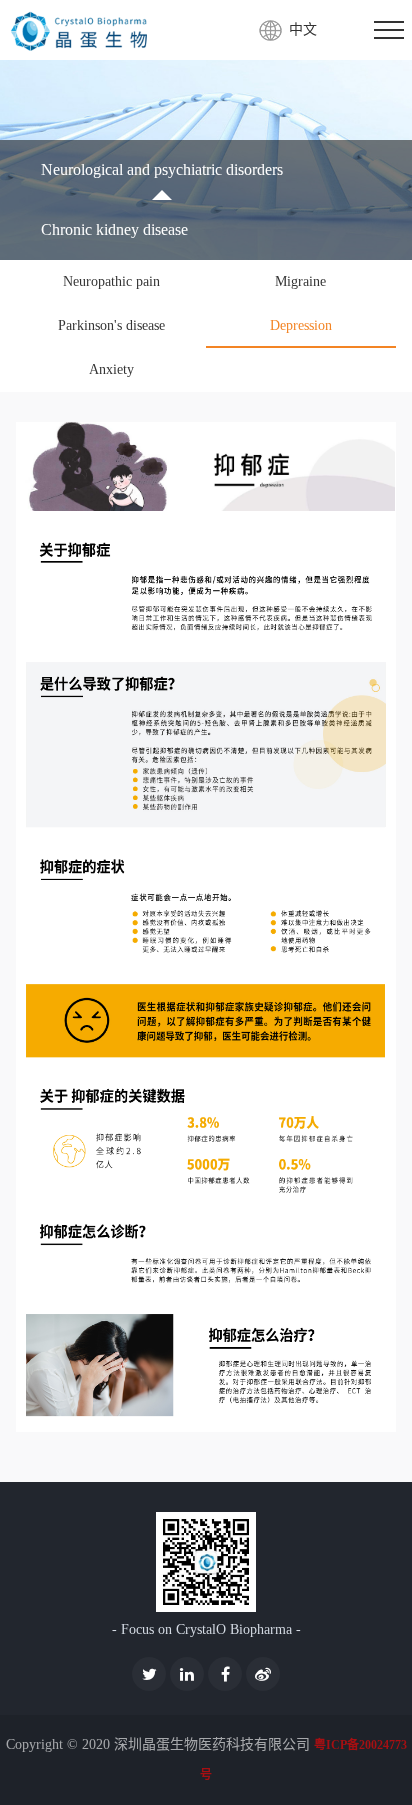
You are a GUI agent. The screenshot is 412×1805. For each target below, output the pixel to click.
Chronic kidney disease (114, 229)
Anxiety (111, 369)
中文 (303, 29)
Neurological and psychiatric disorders (162, 169)
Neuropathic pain (111, 281)
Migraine (300, 281)
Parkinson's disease (111, 325)
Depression (301, 325)
